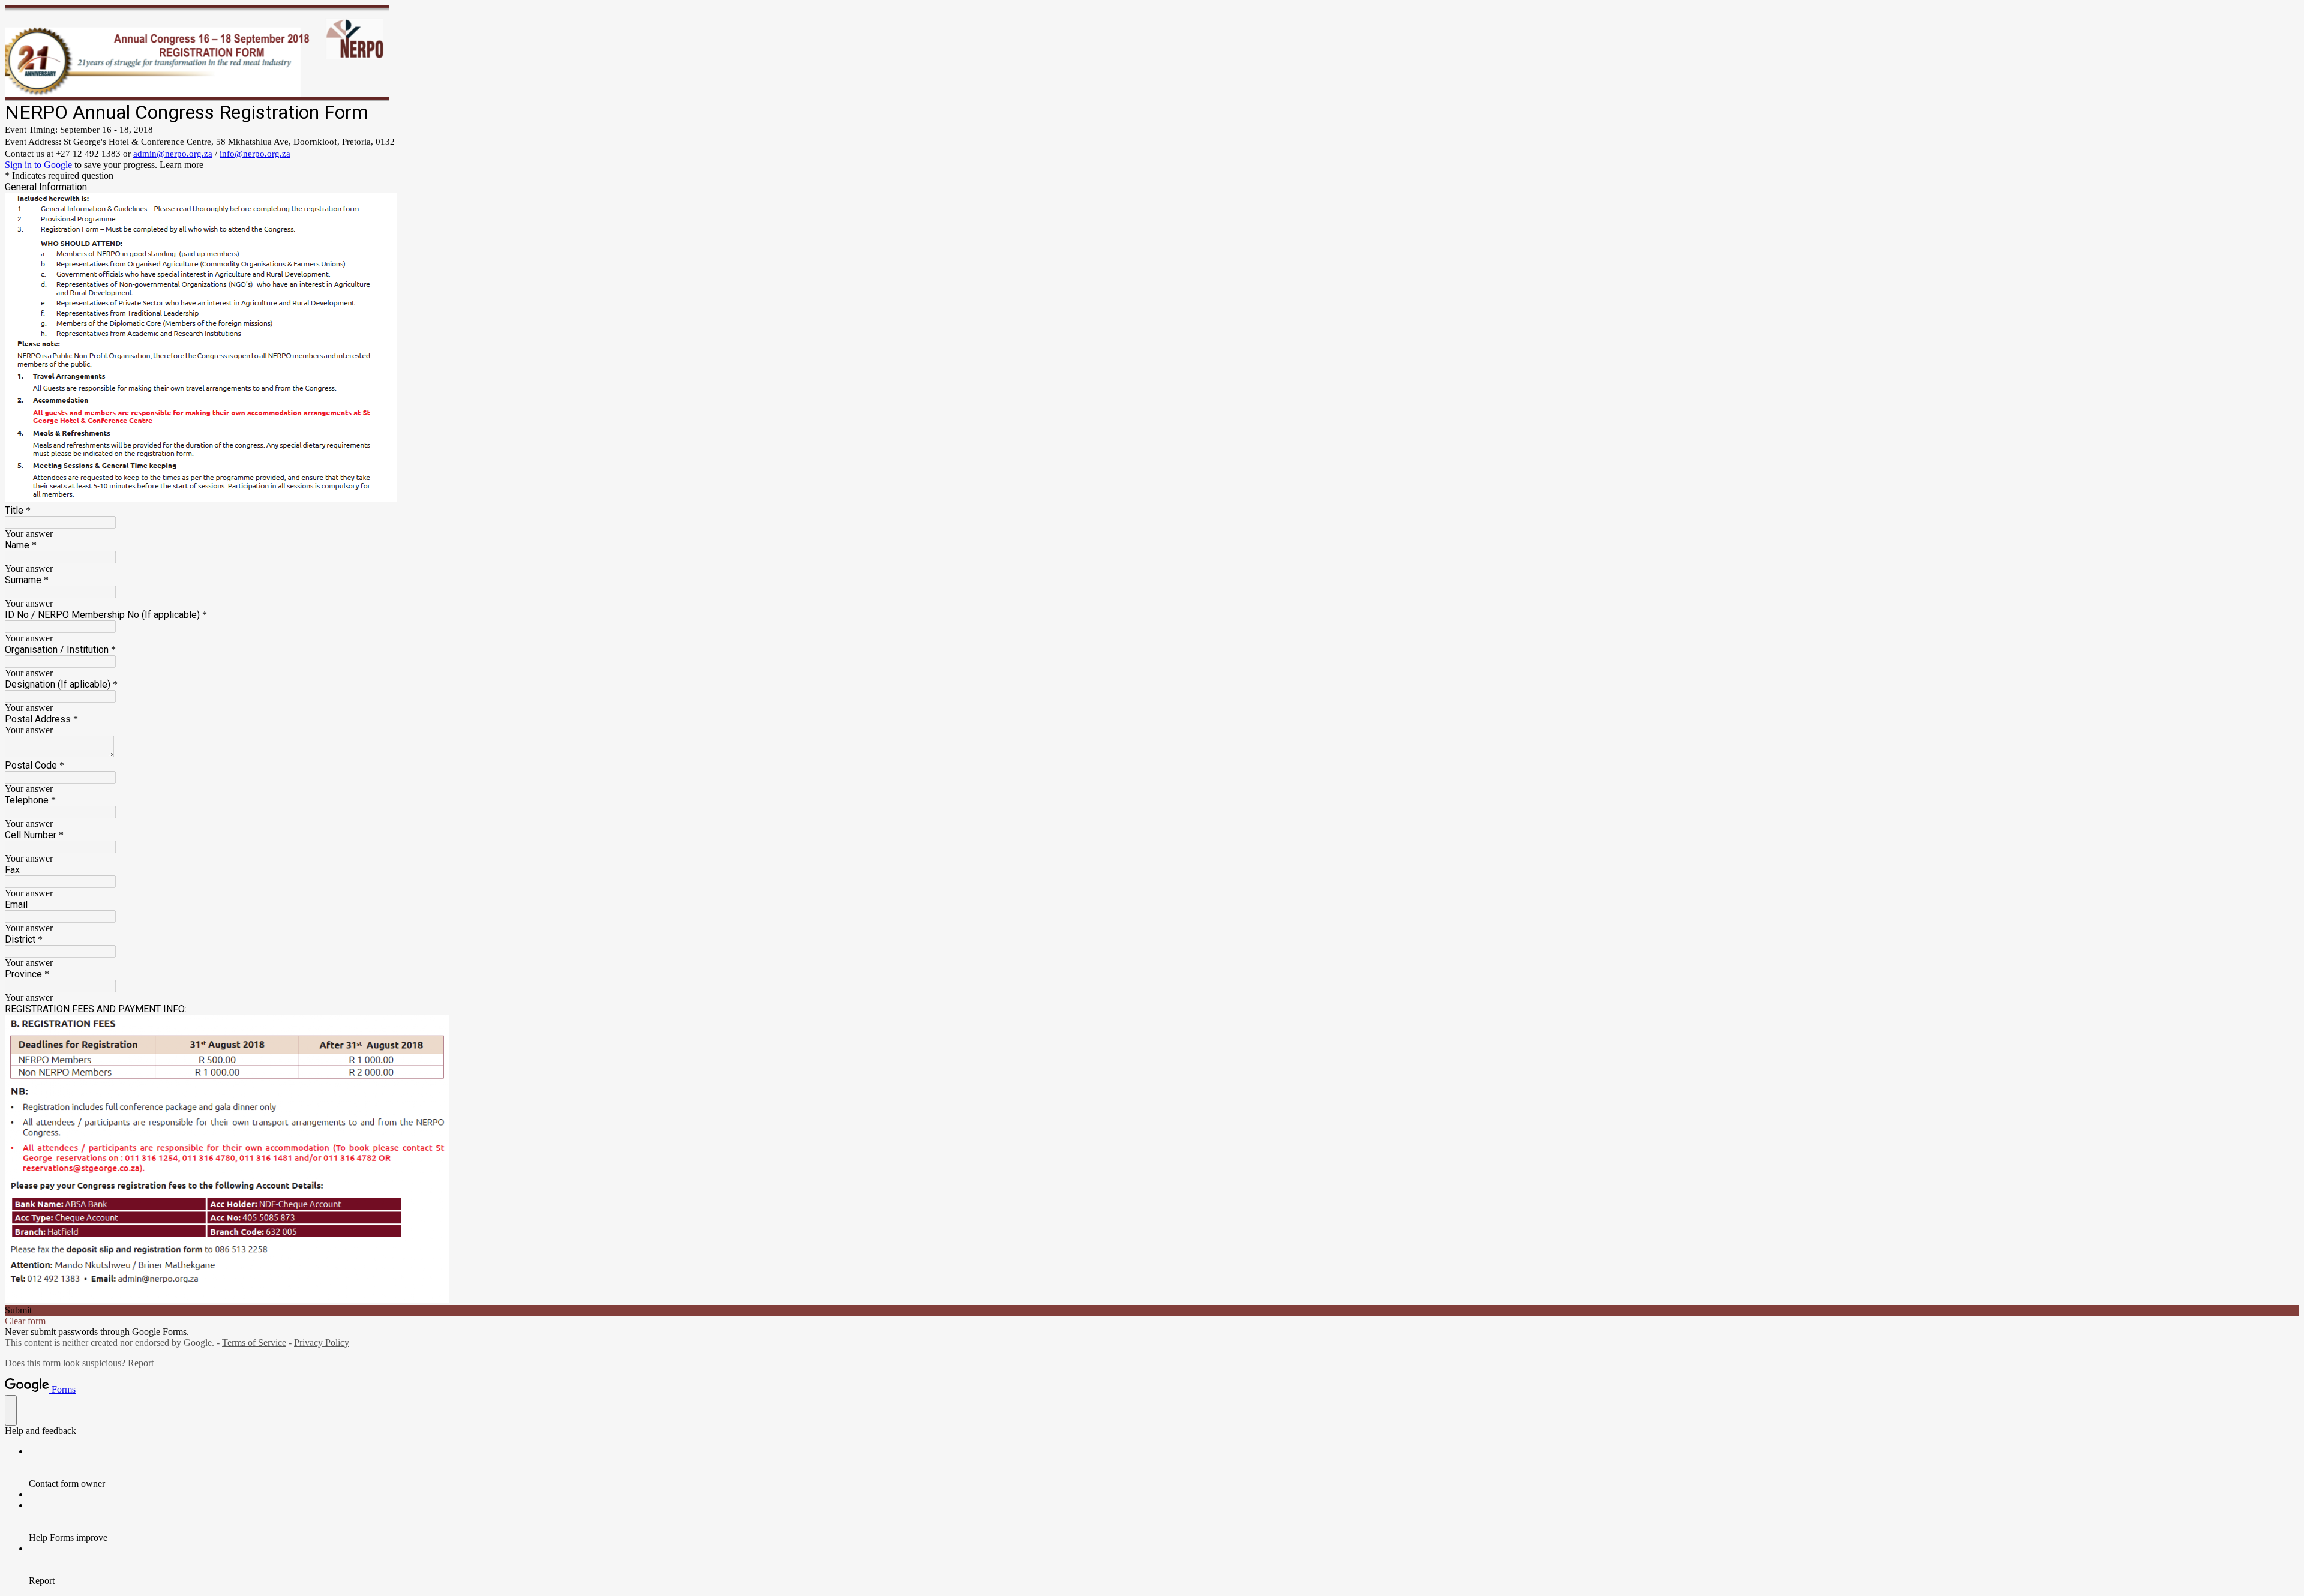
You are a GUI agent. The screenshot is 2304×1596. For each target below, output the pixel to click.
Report (141, 1363)
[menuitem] (1164, 1468)
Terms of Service (254, 1342)
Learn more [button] (181, 165)
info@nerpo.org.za (255, 154)
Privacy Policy (322, 1342)
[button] (1152, 1310)
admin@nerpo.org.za (173, 154)
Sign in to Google (38, 165)
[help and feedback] (11, 1410)
